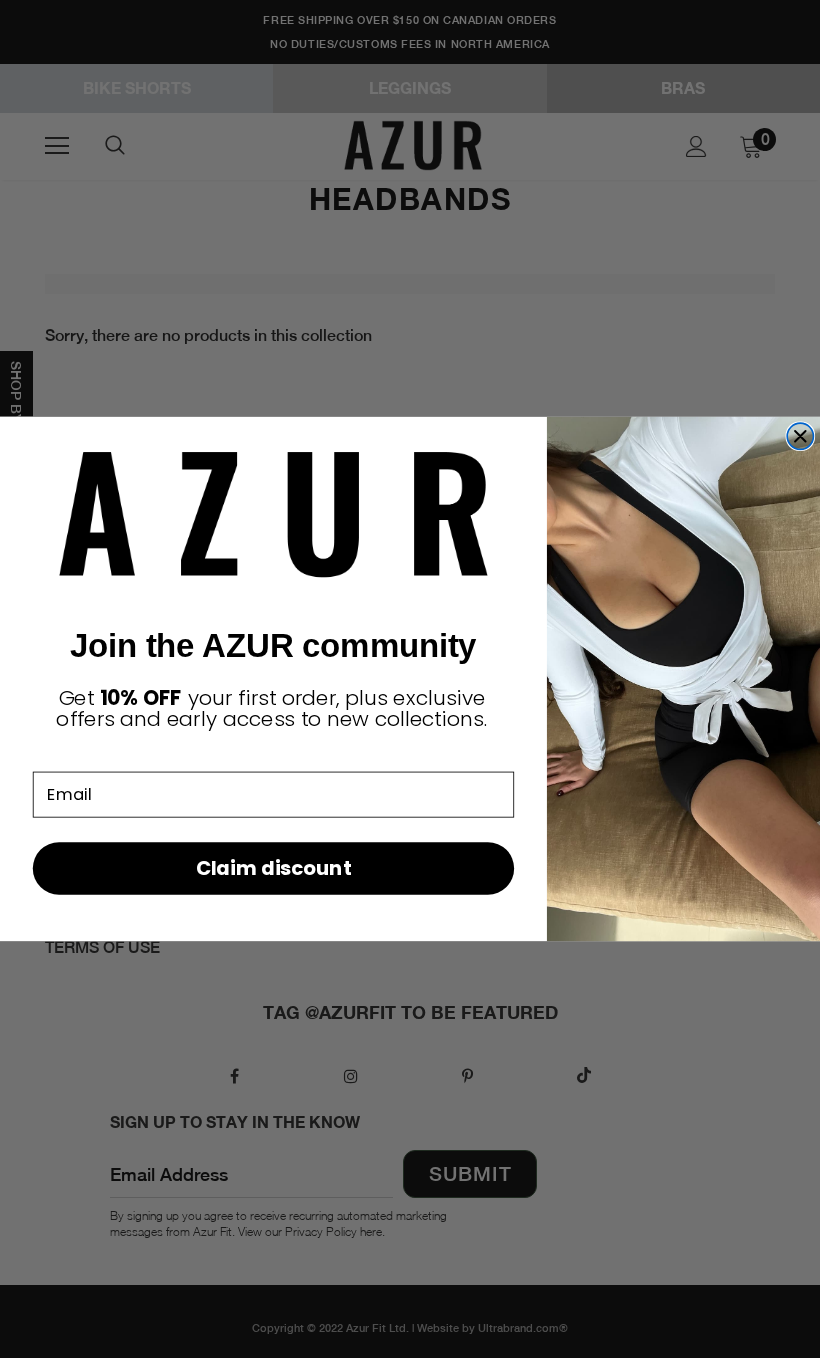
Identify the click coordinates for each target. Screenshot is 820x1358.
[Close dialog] (800, 436)
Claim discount (273, 867)
